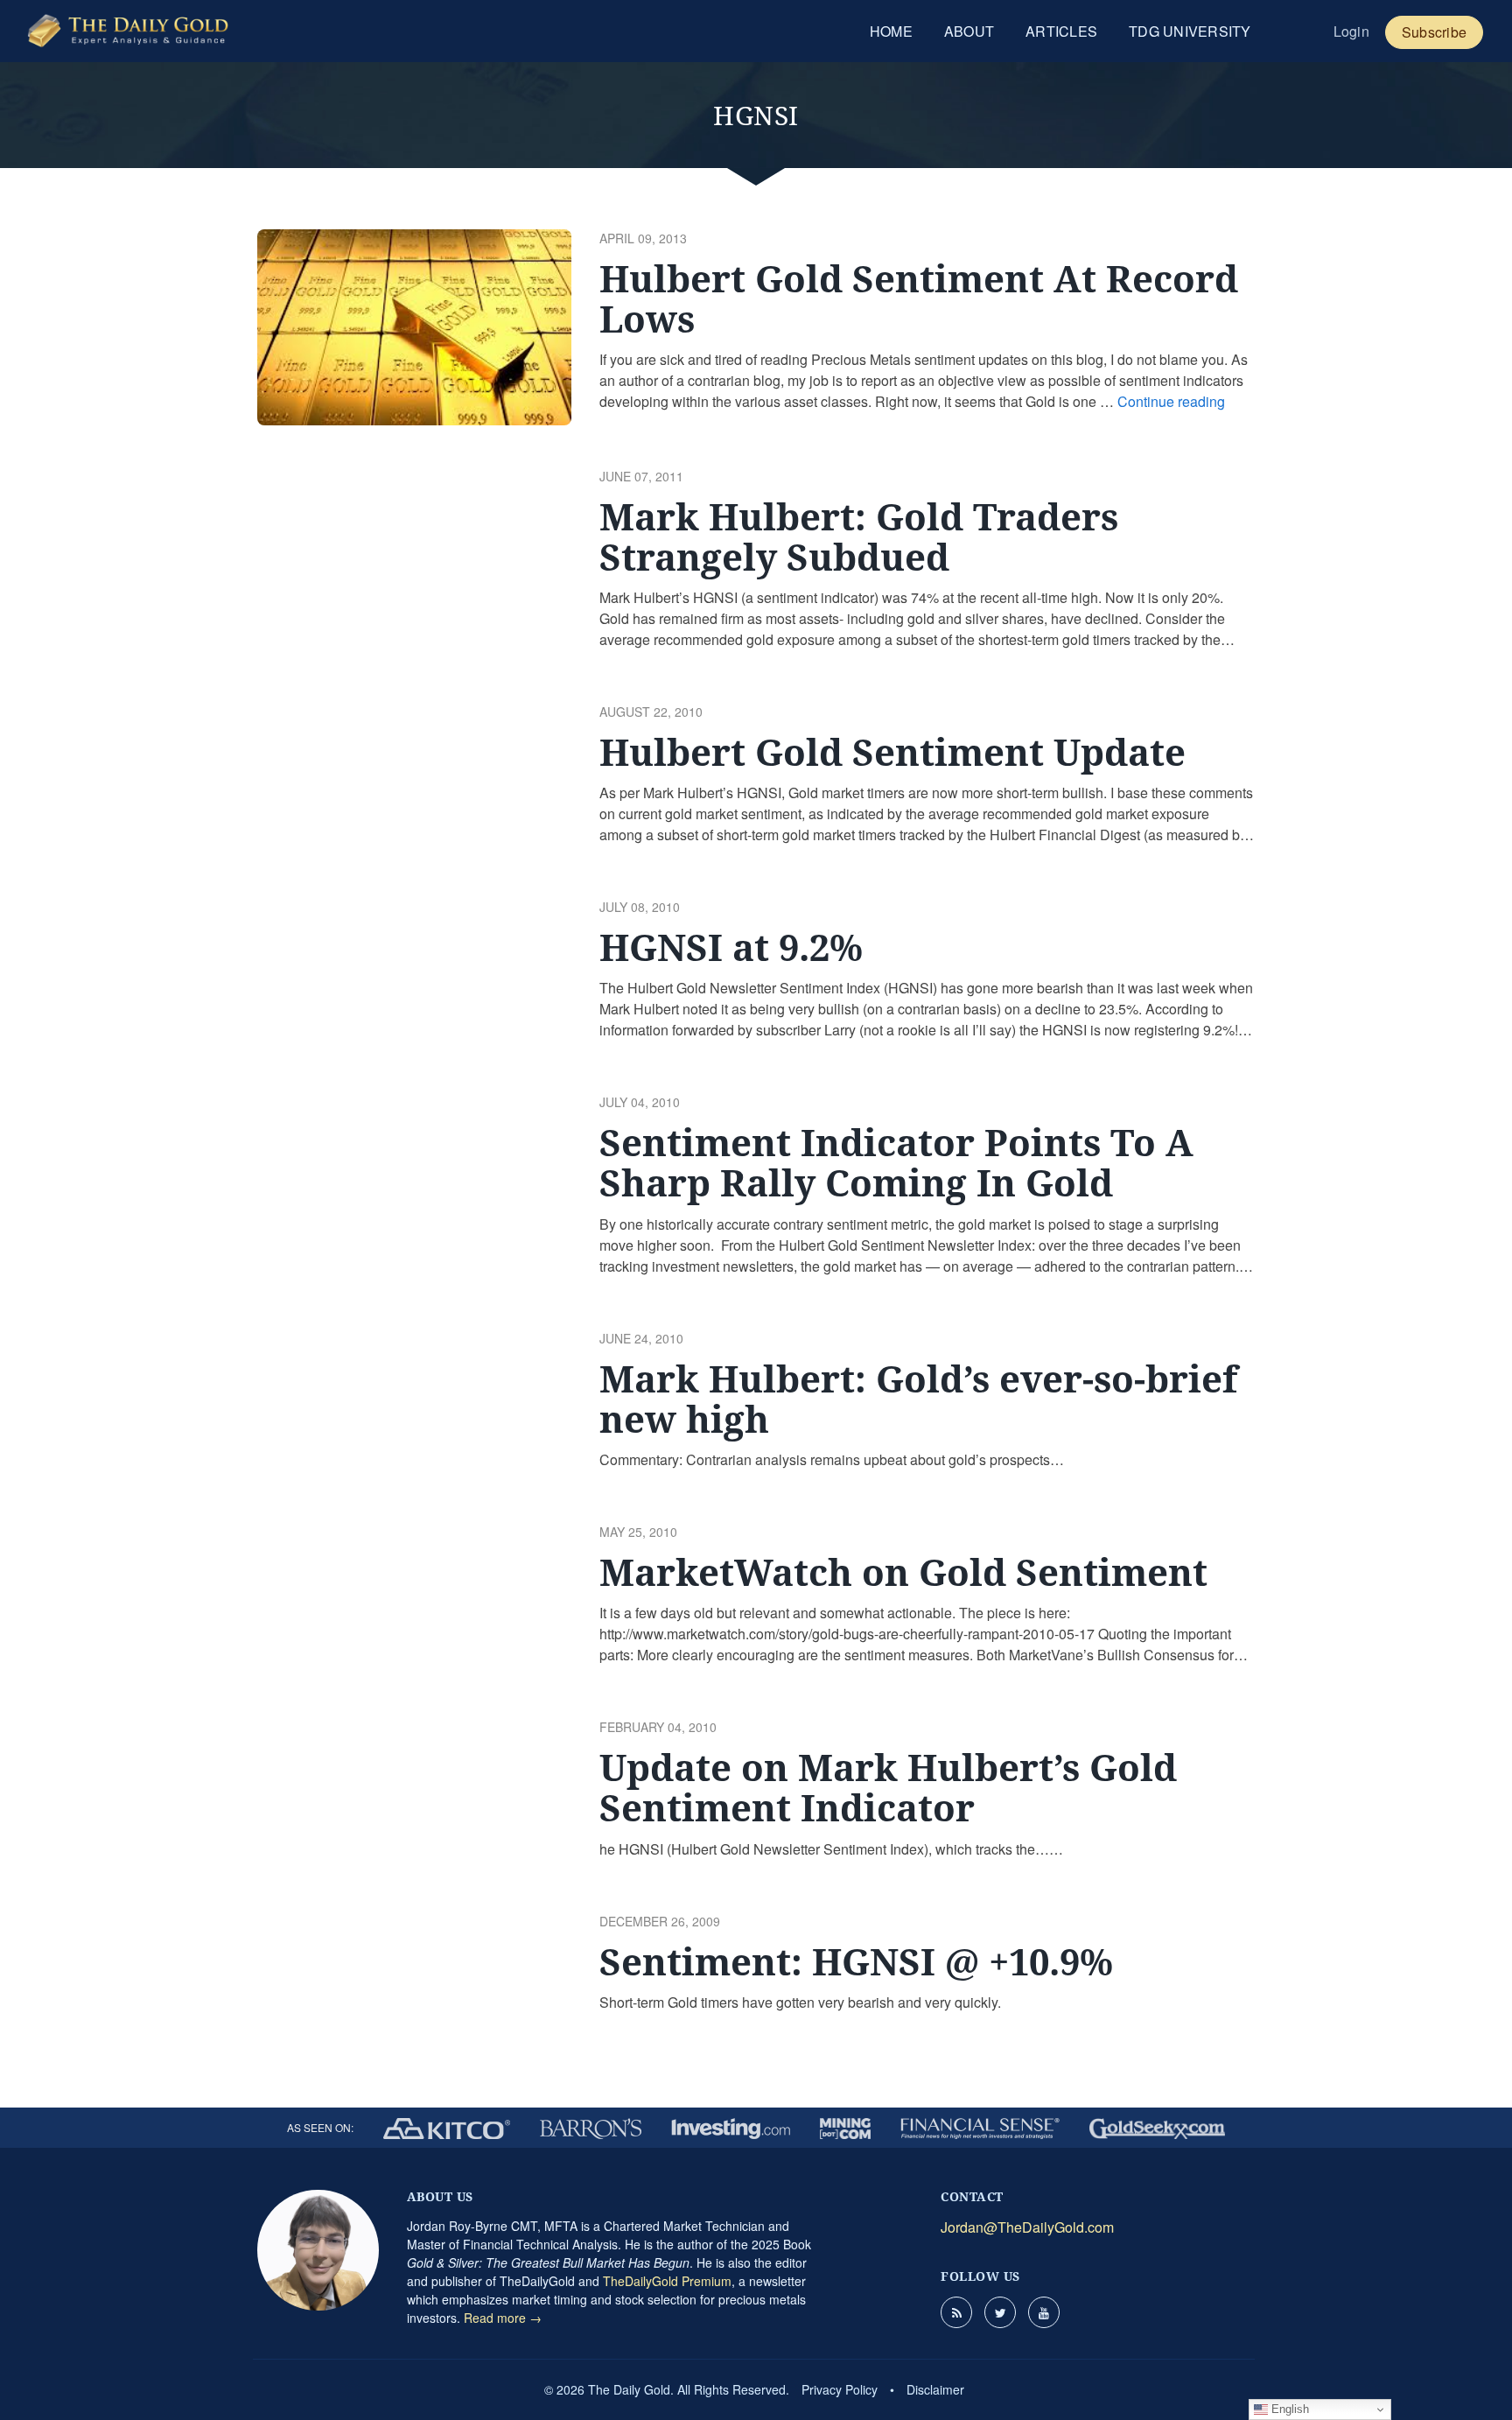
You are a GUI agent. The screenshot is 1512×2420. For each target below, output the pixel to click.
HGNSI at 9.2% (731, 947)
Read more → (503, 2318)
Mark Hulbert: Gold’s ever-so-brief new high (918, 1398)
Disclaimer (935, 2389)
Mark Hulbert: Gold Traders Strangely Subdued (859, 536)
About (969, 31)
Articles (1061, 31)
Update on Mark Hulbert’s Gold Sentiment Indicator (888, 1787)
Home (891, 31)
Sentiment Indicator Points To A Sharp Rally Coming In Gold (896, 1162)
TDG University (1190, 31)
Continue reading (1171, 401)
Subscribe (1434, 32)
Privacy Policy (840, 2389)
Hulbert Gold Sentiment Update (892, 751)
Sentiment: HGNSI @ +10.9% (856, 1961)
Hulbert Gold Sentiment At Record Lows (919, 298)
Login (1351, 31)
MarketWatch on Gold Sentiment (903, 1571)
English (1288, 2409)
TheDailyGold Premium (667, 2281)
